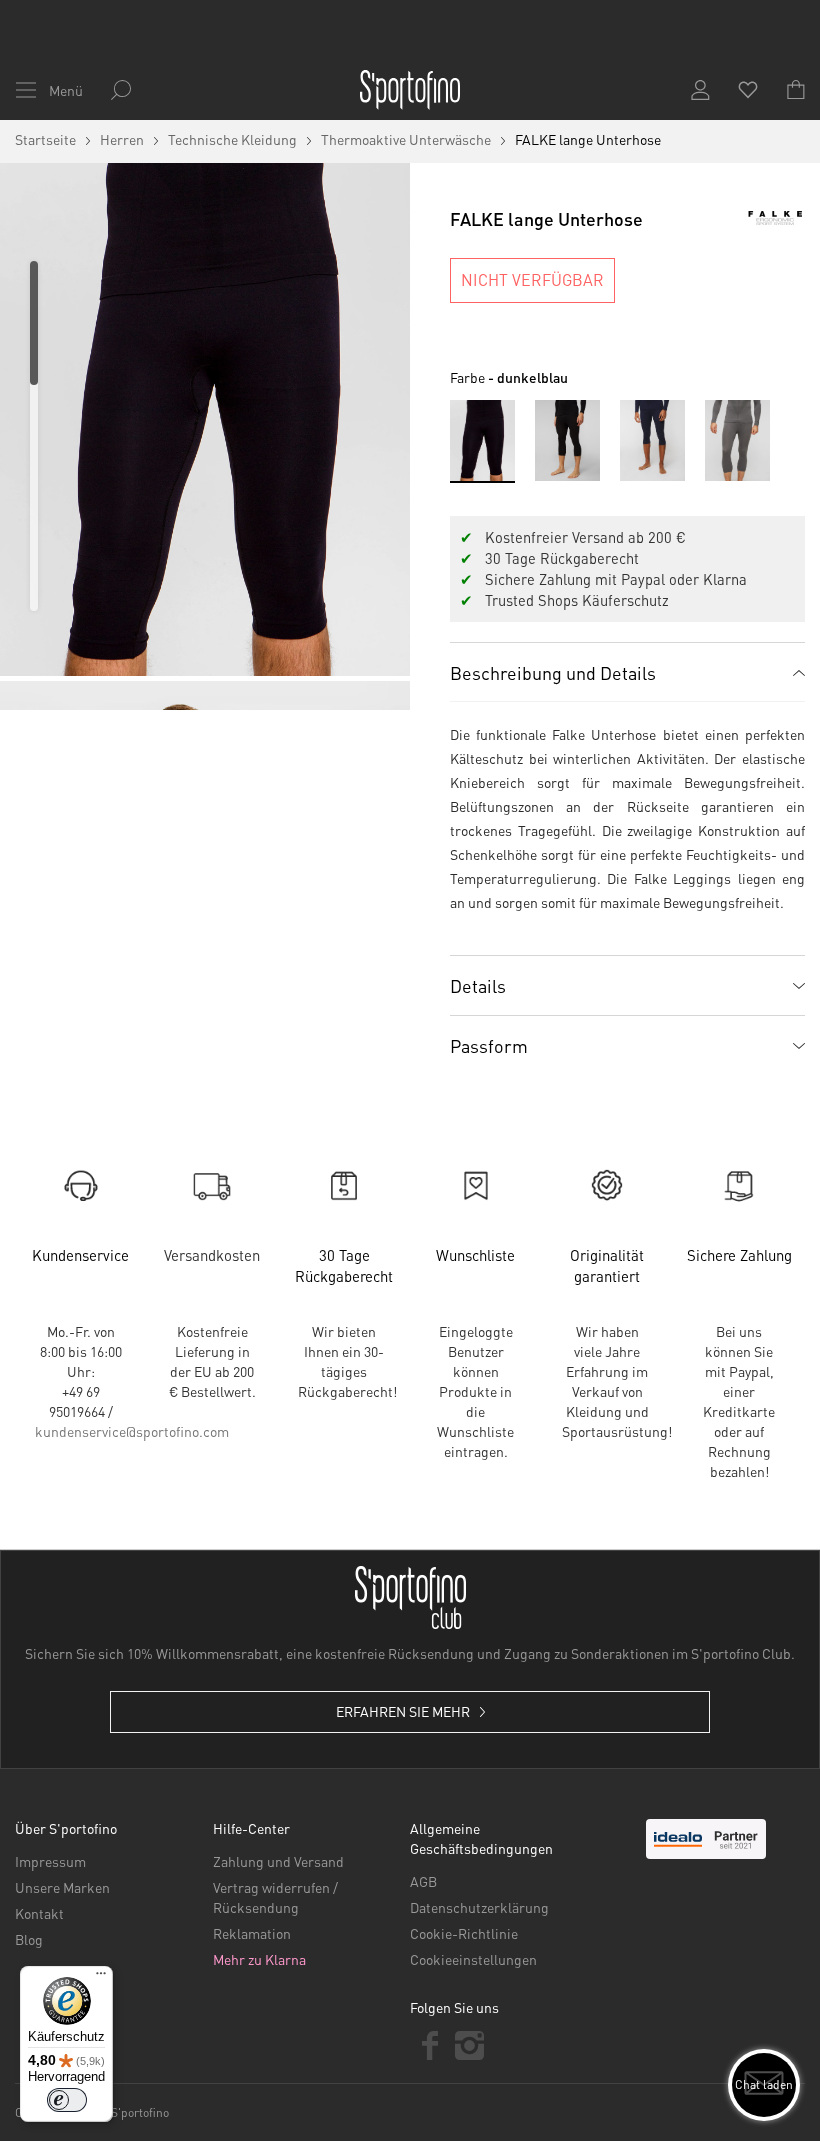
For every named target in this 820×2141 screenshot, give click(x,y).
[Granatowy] (652, 440)
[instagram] (470, 2045)
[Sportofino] (410, 90)
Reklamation (252, 1933)
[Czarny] (567, 440)
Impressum (50, 1861)
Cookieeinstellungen (473, 1959)
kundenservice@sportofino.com (132, 1431)
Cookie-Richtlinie (464, 1933)
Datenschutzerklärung (479, 1907)
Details (478, 985)
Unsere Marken (62, 1887)
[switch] (67, 2100)
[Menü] (101, 1978)
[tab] (627, 672)
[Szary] (737, 440)
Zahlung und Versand (278, 1861)
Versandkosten (212, 1255)
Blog (29, 1939)
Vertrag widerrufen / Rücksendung (275, 1897)
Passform (489, 1045)
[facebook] (430, 2045)
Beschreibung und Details (553, 672)
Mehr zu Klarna (259, 1959)
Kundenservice (80, 1255)
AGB (423, 1881)
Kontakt (39, 1913)
